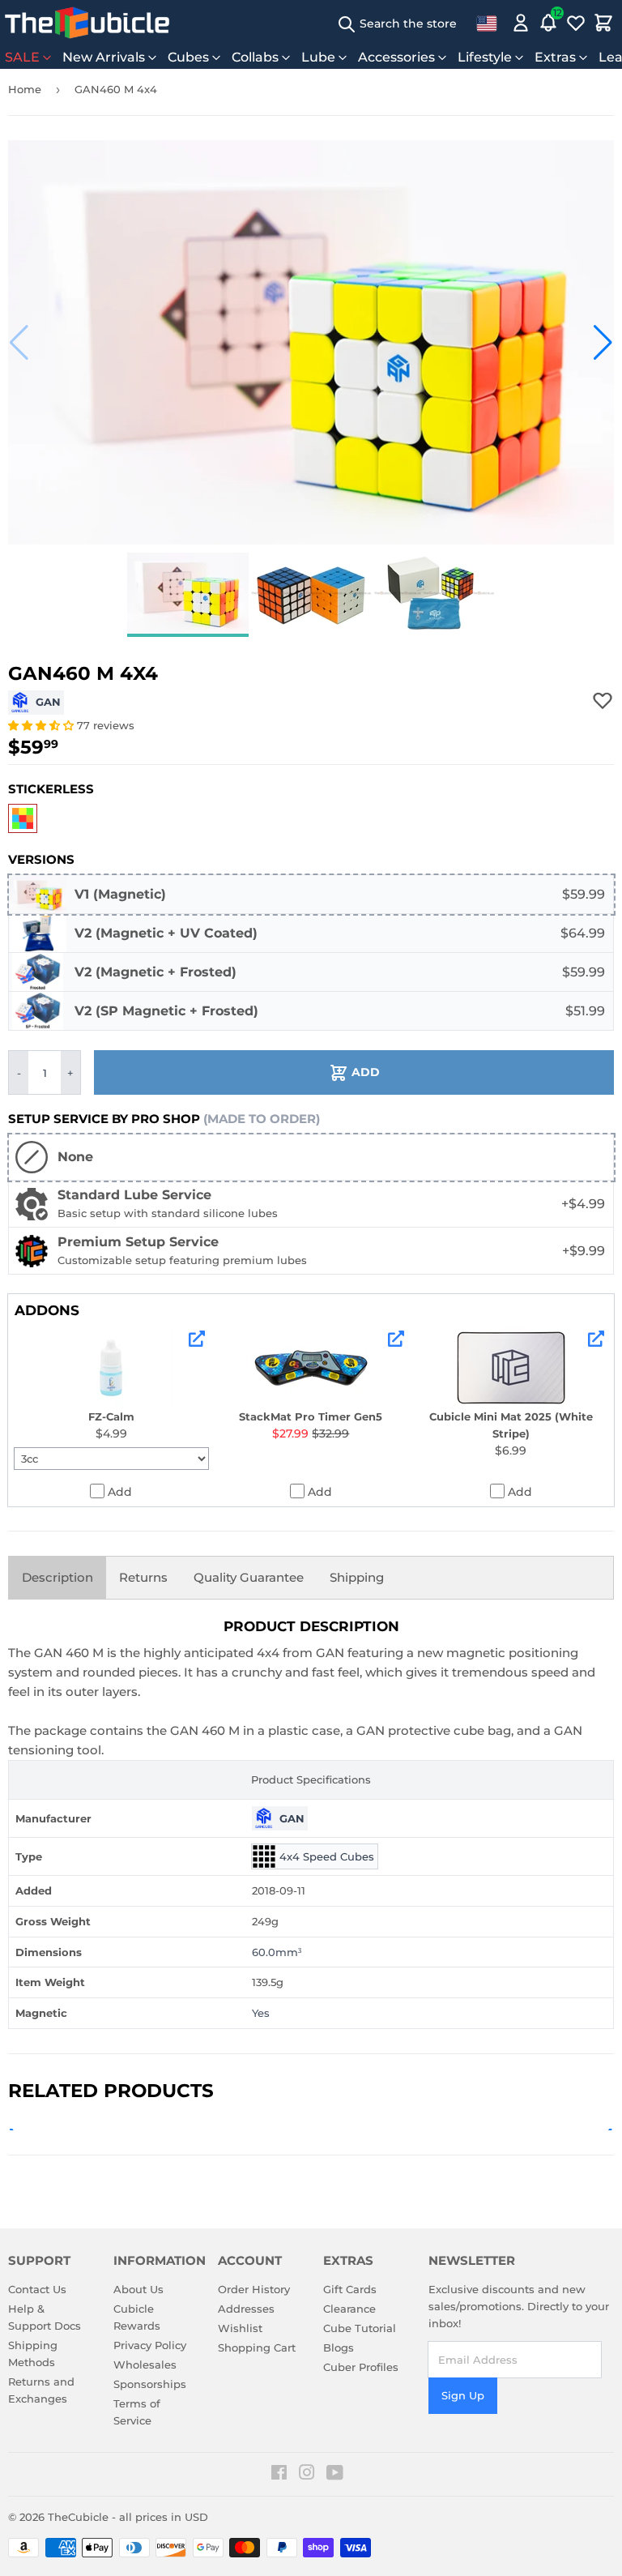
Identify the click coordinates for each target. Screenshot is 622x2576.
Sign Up (463, 2395)
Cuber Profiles (361, 2367)
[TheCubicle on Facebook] (279, 2475)
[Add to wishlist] (603, 700)
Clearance (349, 2309)
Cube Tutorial (360, 2328)
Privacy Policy (150, 2345)
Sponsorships (150, 2384)
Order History (254, 2289)
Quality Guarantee (249, 1577)
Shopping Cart (257, 2347)
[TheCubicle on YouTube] (335, 2475)
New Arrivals (104, 57)
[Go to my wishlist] (576, 23)
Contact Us (37, 2289)
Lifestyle (485, 57)
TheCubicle (78, 2517)
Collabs (255, 57)
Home (25, 89)
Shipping (357, 1577)
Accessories (396, 57)
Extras (555, 57)
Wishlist (240, 2328)
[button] (19, 343)
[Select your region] (487, 23)
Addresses (246, 2309)
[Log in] (521, 23)
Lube (318, 57)
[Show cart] (603, 23)
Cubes (188, 57)
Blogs (339, 2347)
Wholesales (145, 2365)
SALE (22, 57)
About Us (138, 2289)
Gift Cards (350, 2289)
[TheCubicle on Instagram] (307, 2475)
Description (58, 1577)
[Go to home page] (87, 23)
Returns (143, 1577)
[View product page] (197, 1339)
